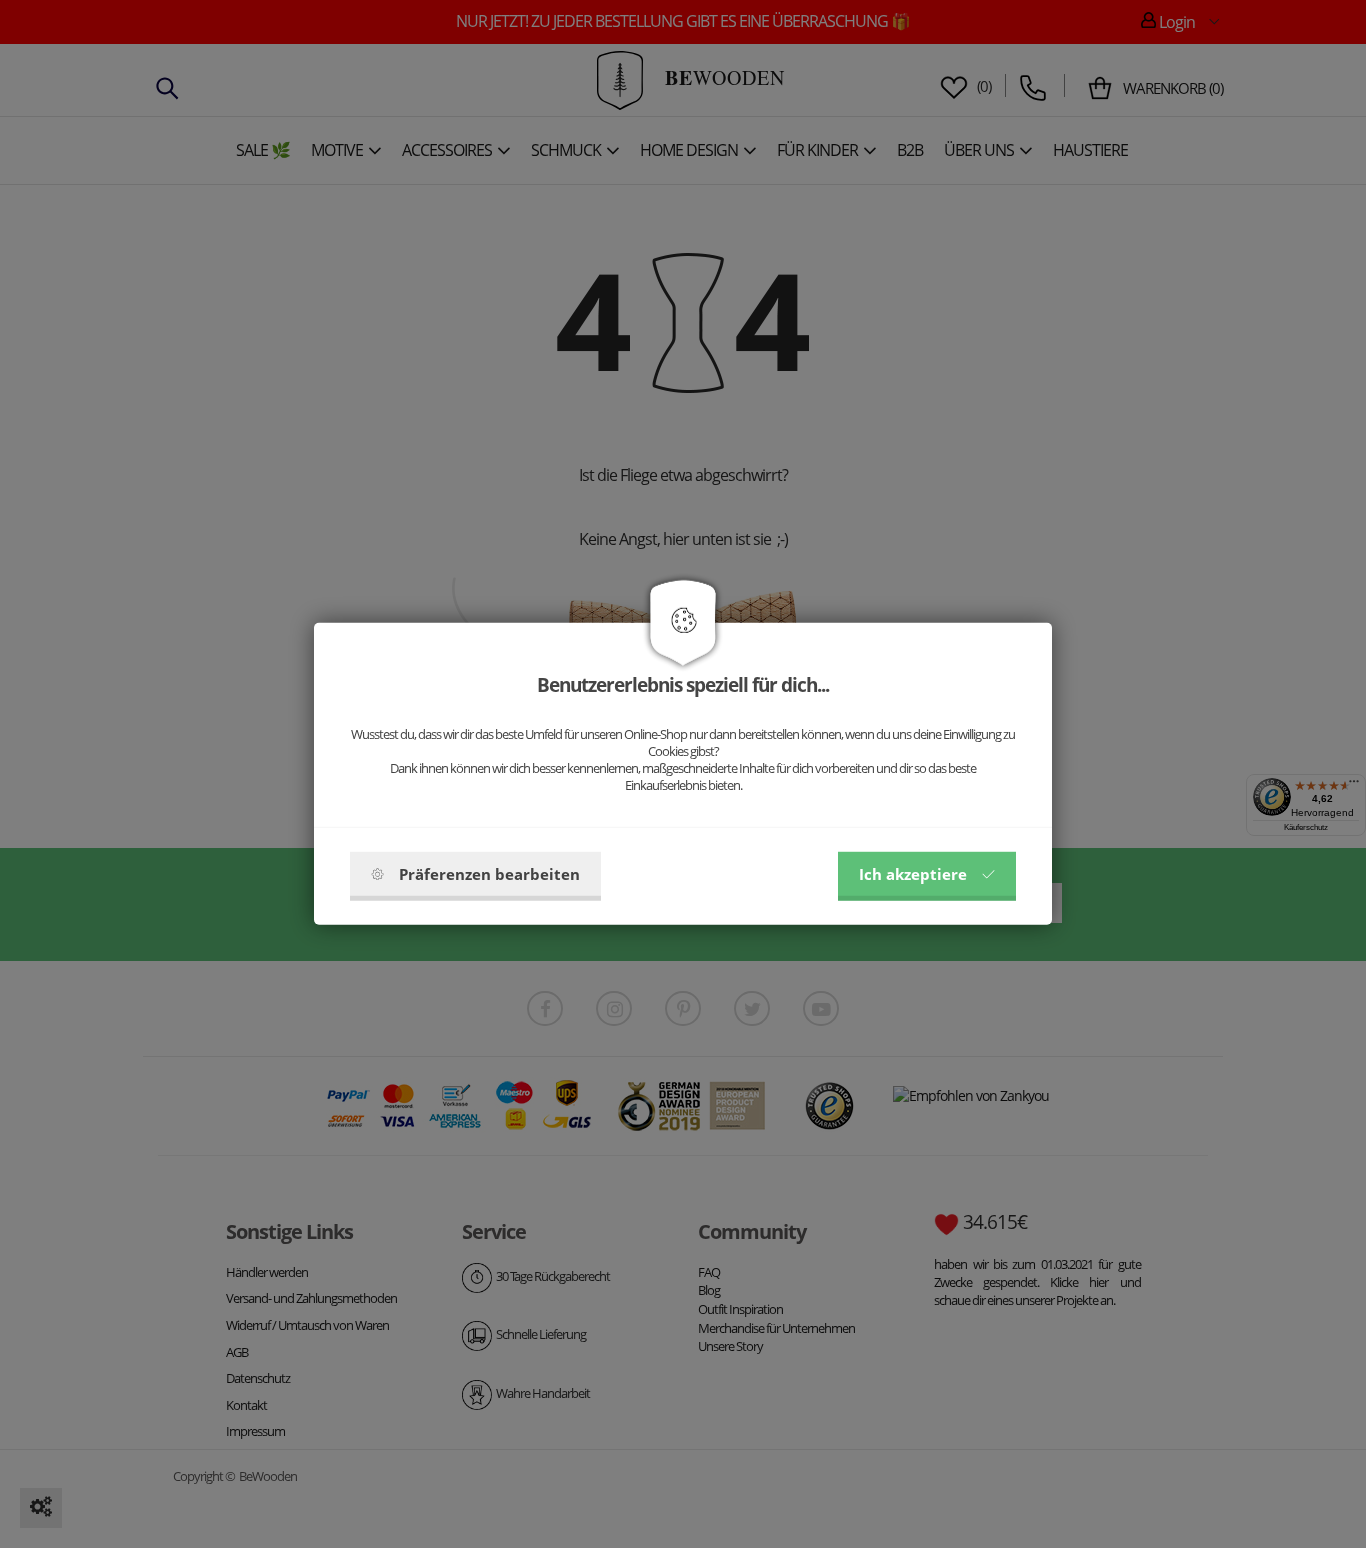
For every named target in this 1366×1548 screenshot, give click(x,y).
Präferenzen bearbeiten (489, 874)
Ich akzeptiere (913, 874)
